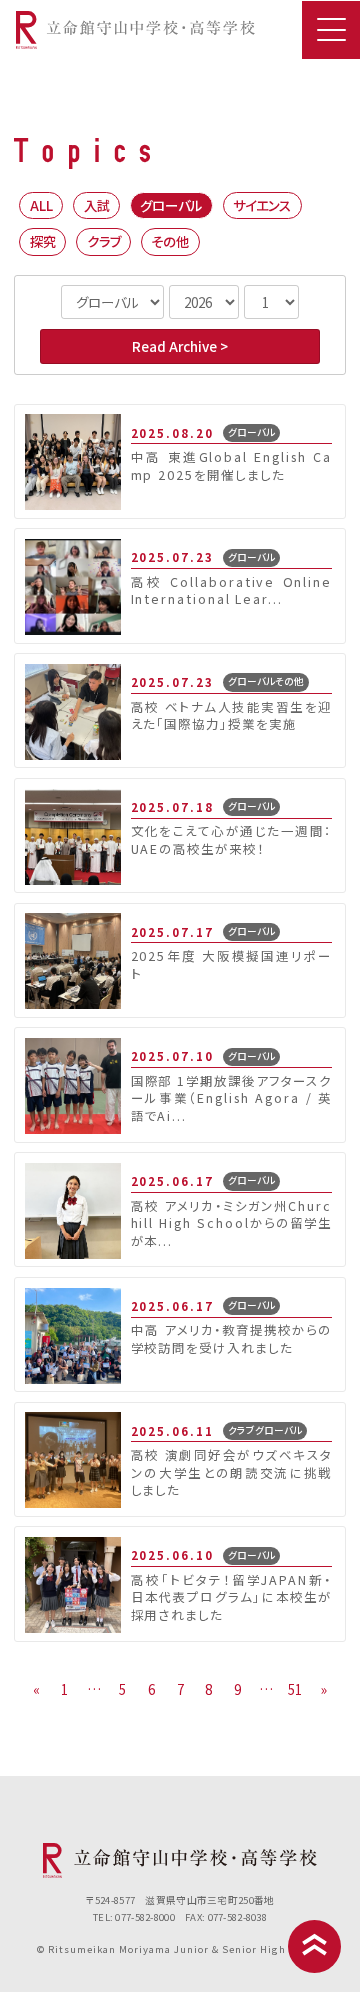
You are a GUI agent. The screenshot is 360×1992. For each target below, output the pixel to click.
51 (295, 1689)
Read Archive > (180, 346)
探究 (43, 241)
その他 (170, 241)
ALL (41, 205)
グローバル (171, 205)
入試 (97, 205)
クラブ (104, 241)
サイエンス (262, 205)
